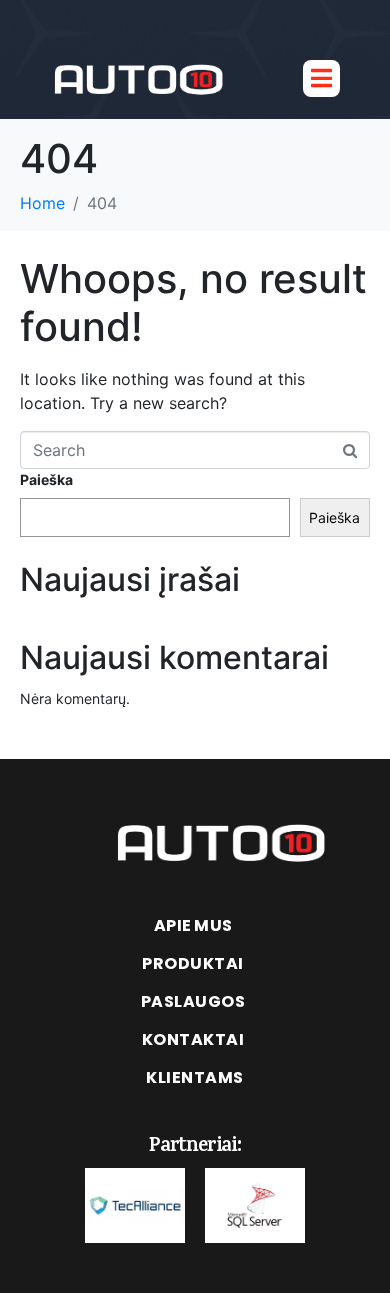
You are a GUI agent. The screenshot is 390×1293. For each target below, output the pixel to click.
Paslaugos (193, 1001)
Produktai (193, 963)
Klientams (195, 1077)
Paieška (46, 479)
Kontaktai (193, 1039)
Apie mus (193, 925)
